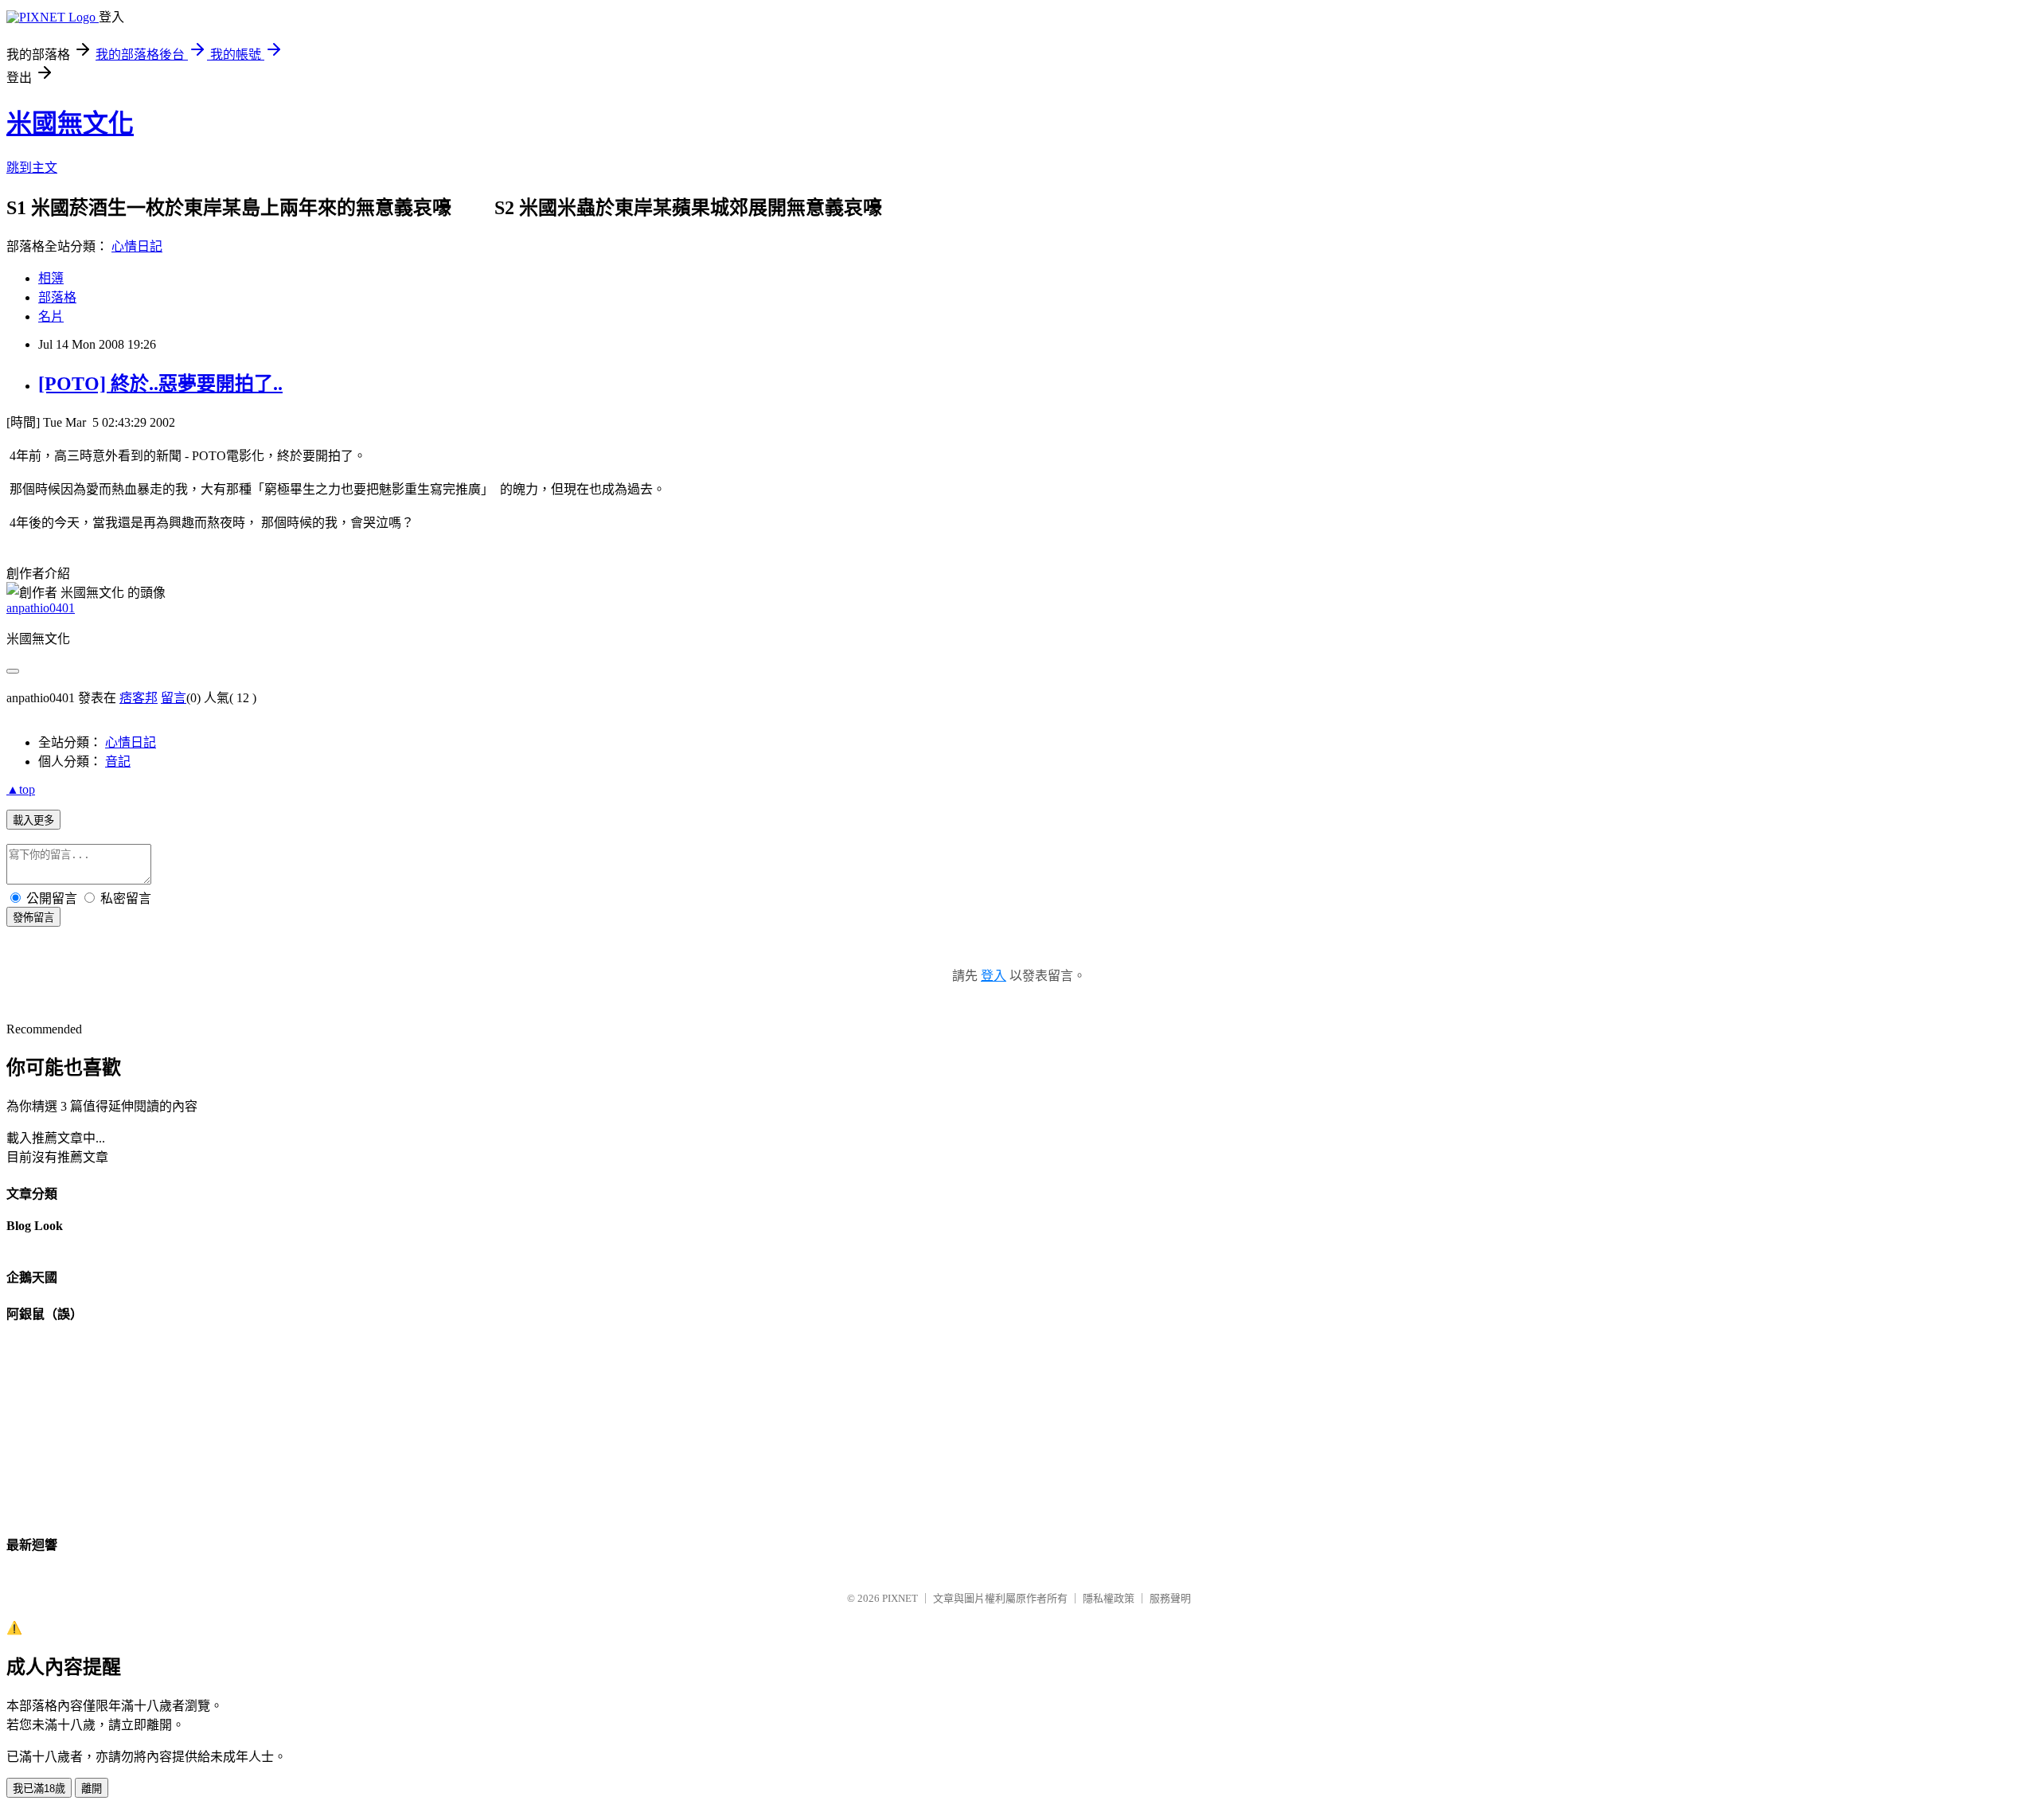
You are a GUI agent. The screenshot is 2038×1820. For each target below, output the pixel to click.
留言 (174, 698)
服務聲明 (1170, 1598)
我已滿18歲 (39, 1789)
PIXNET (900, 1598)
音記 (118, 762)
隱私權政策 (1109, 1598)
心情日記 (137, 246)
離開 (92, 1789)
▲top (21, 789)
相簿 (51, 278)
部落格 (57, 297)
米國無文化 (70, 123)
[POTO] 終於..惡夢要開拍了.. (160, 384)
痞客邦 (139, 698)
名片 (51, 316)
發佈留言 (33, 918)
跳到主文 (32, 168)
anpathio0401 (41, 608)
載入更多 (33, 820)
